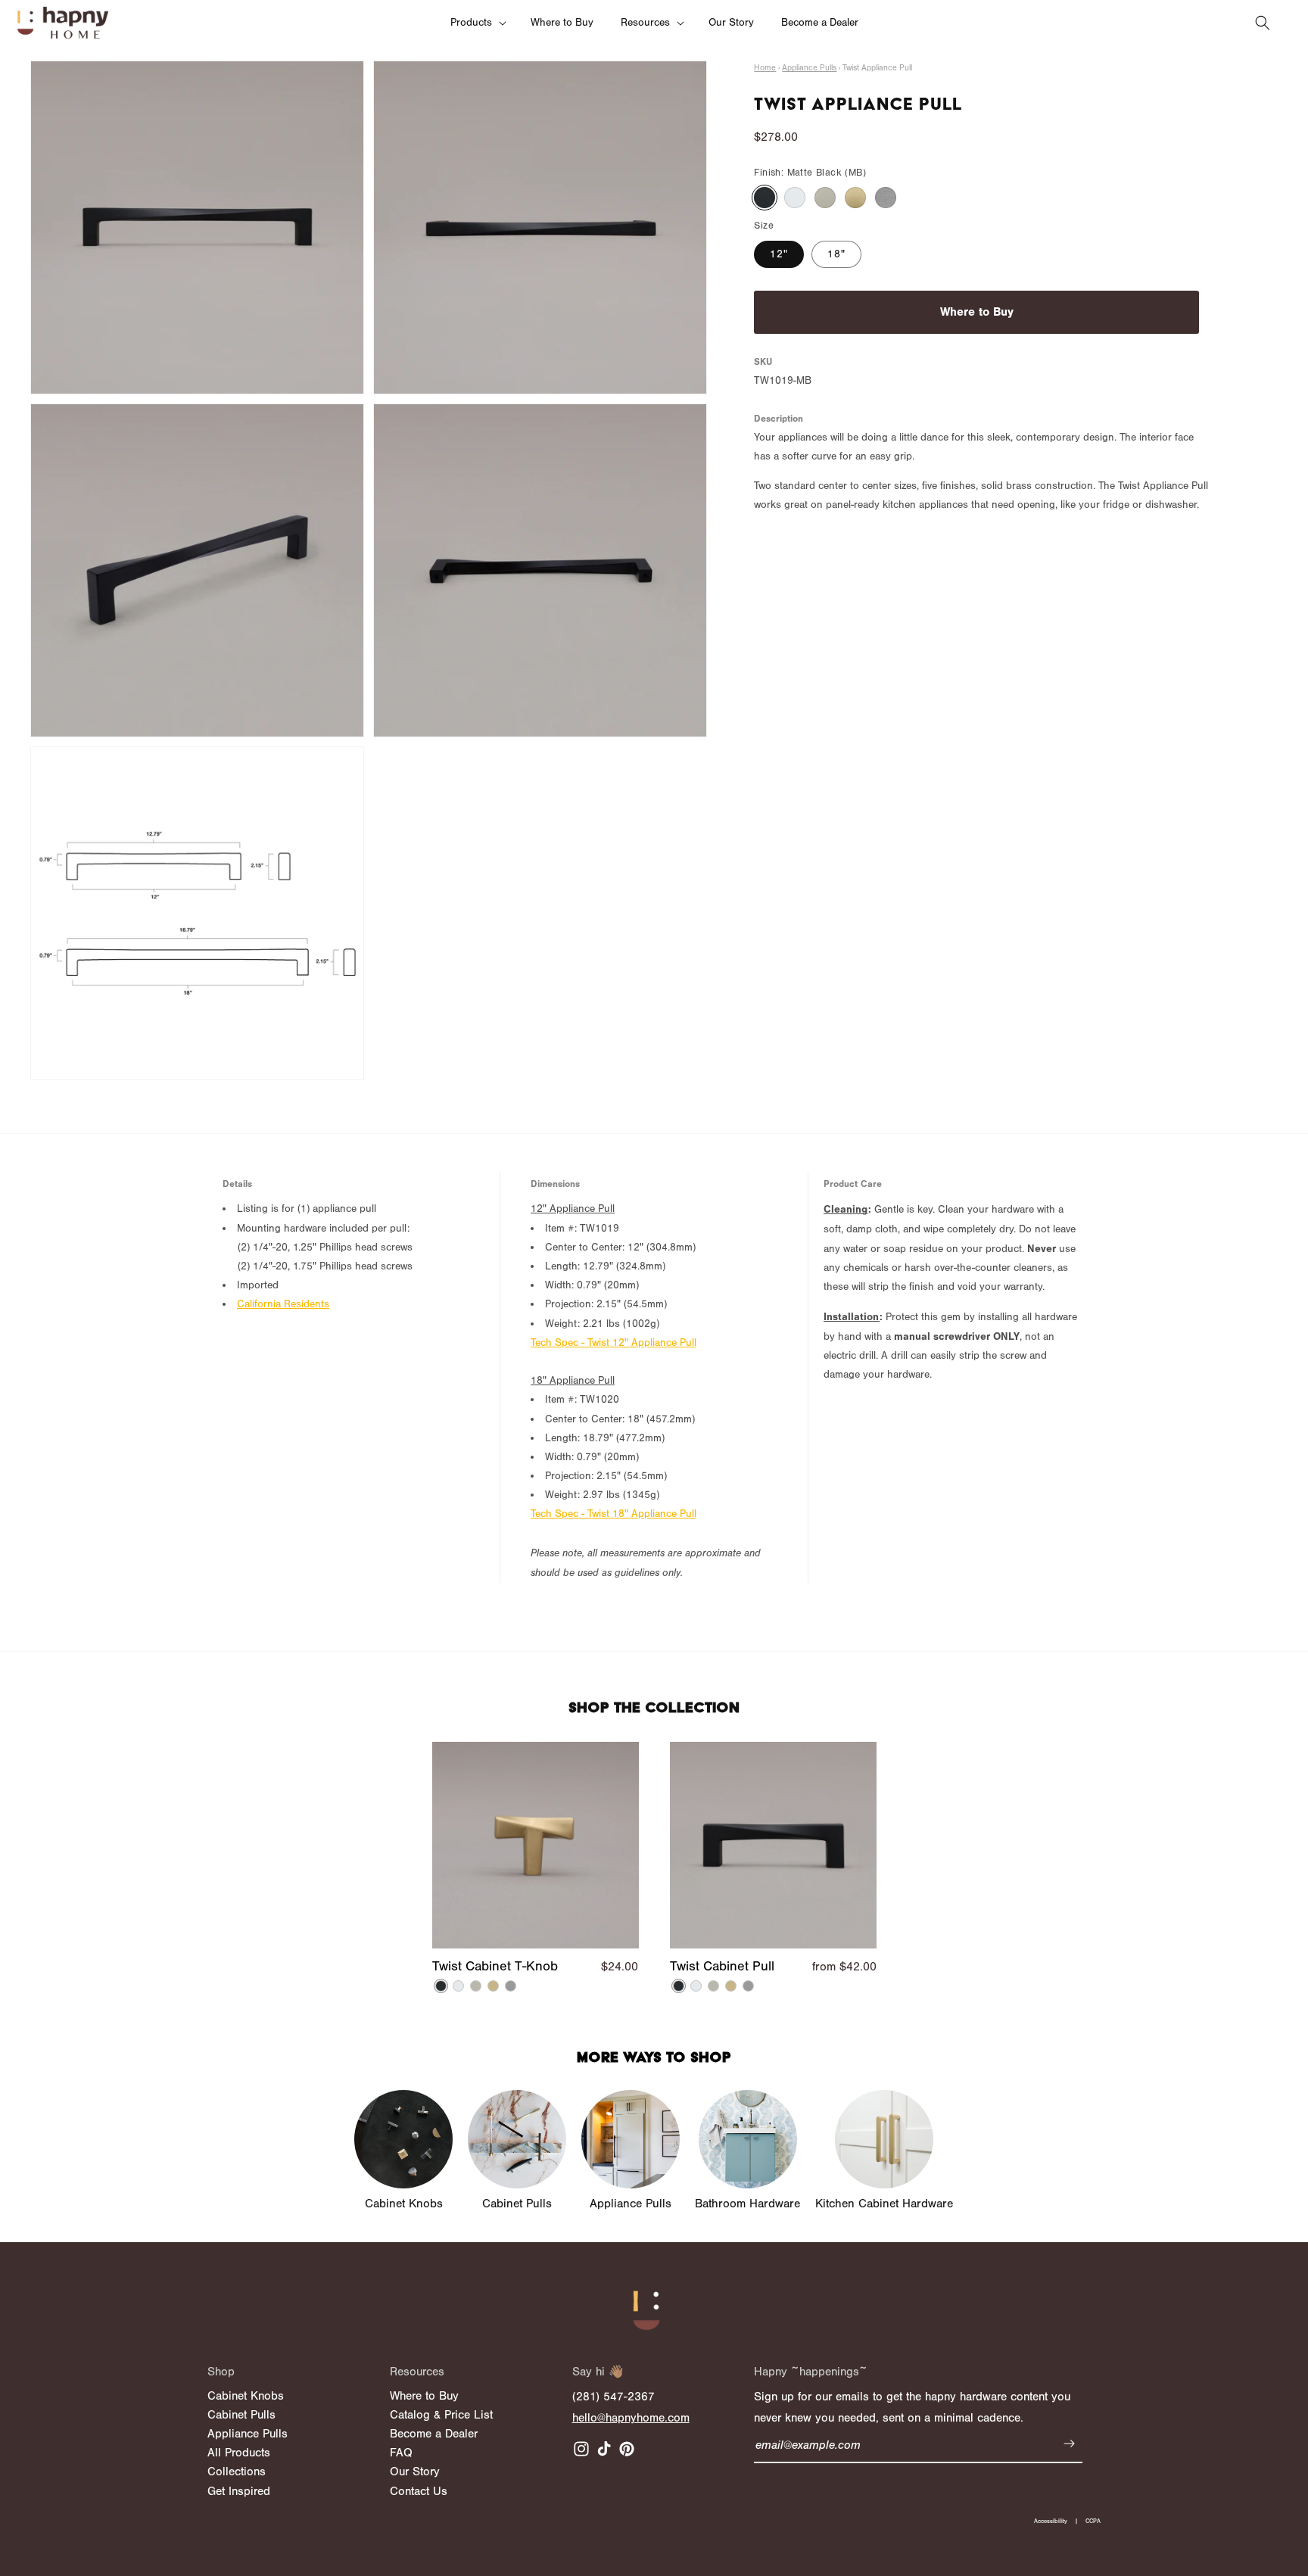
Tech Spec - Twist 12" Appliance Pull (614, 1343)
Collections (237, 2472)
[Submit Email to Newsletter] (1069, 2446)
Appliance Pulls (248, 2434)
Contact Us (419, 2491)
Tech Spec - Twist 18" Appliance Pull (614, 1514)
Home (765, 68)
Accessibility (1051, 2521)
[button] (477, 23)
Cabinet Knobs (246, 2396)
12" (779, 254)
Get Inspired (239, 2491)
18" (836, 254)
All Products (239, 2453)
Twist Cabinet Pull (722, 1967)
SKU (763, 361)
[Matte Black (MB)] (765, 198)
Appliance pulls (809, 68)
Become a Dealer (434, 2434)
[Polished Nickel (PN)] (825, 198)
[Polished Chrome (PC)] (795, 198)
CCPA (1093, 2521)
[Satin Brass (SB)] (855, 198)
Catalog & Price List (441, 2415)
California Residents (283, 1304)
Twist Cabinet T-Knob (495, 1967)
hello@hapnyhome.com (631, 2418)
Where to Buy (977, 311)
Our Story (415, 2472)
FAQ (401, 2453)
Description (779, 418)
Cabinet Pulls (241, 2415)
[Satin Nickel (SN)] (886, 198)
